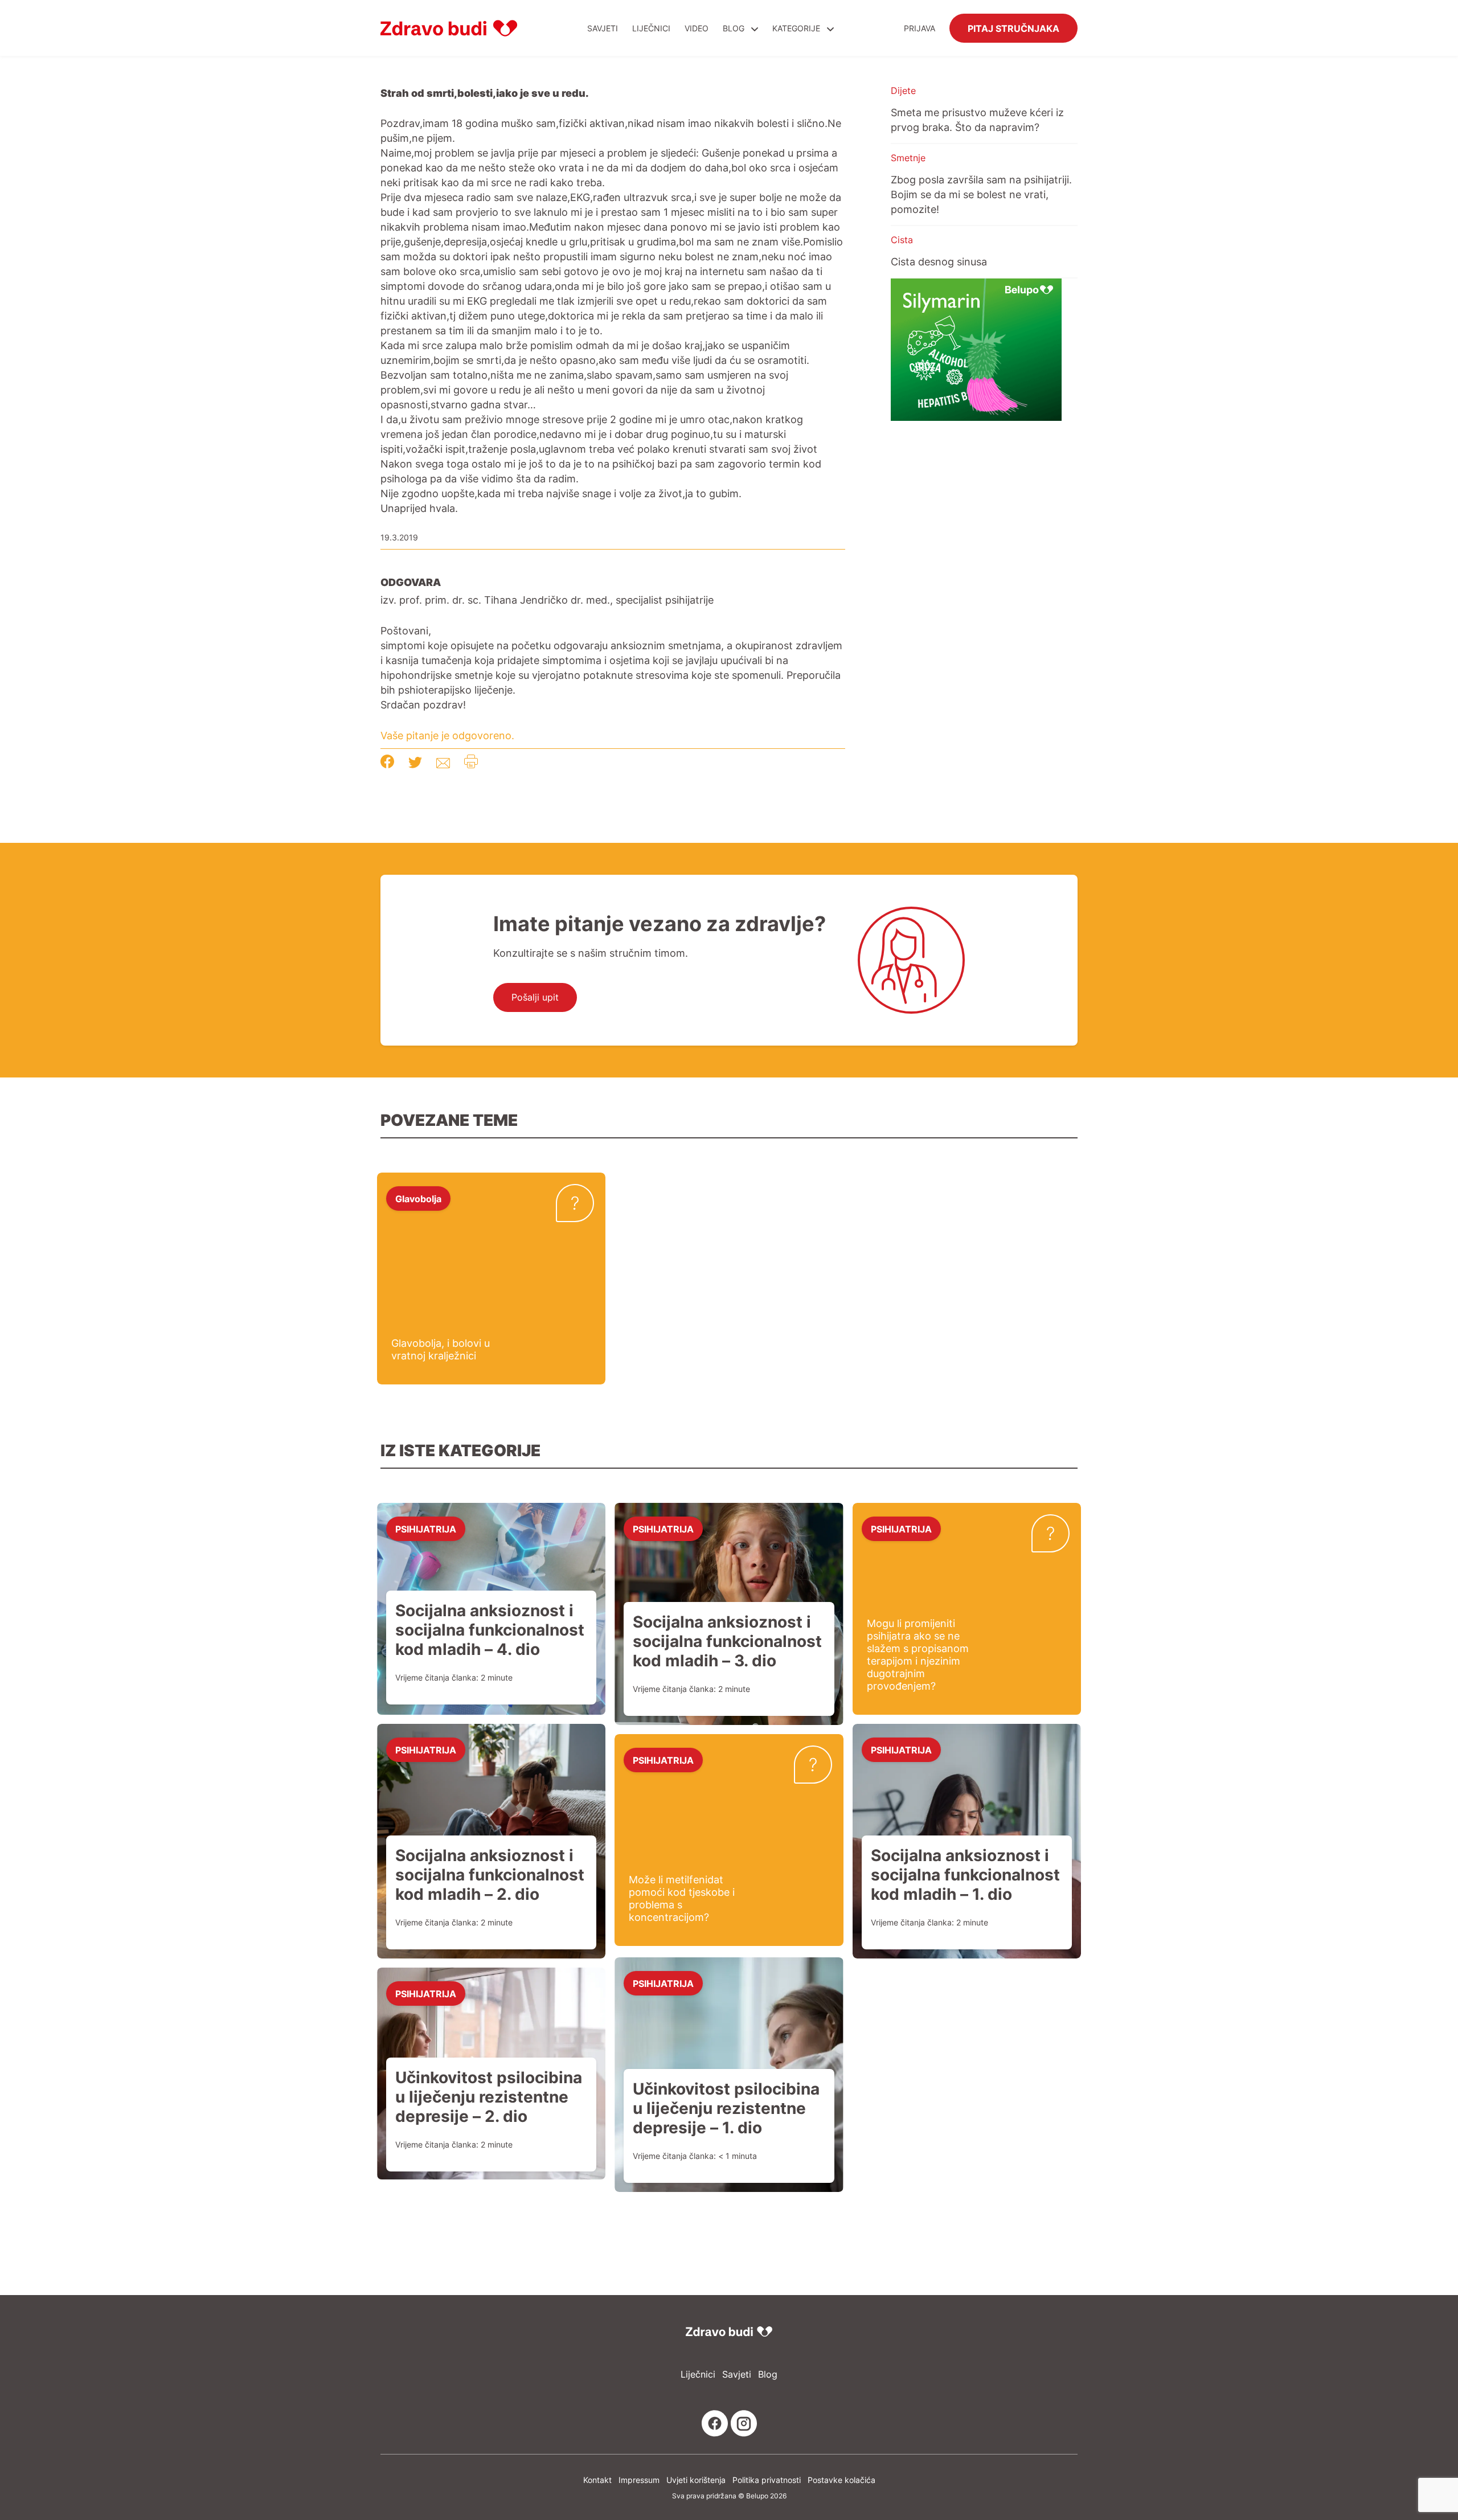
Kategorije (797, 28)
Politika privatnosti (767, 2480)
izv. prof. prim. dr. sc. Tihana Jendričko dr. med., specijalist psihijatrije (547, 600)
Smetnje (908, 158)
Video (697, 28)
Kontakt (597, 2480)
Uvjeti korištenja (696, 2480)
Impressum (639, 2480)
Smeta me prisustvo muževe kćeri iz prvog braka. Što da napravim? (977, 120)
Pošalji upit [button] (535, 997)
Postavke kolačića (841, 2480)
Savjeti (603, 28)
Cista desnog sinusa (939, 261)
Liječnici (651, 28)
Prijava (920, 28)
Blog (734, 28)
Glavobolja (418, 1198)
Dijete (903, 91)
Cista (902, 240)
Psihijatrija (426, 1529)
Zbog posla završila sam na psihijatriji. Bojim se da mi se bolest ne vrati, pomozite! (981, 194)
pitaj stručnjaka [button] (1013, 28)
